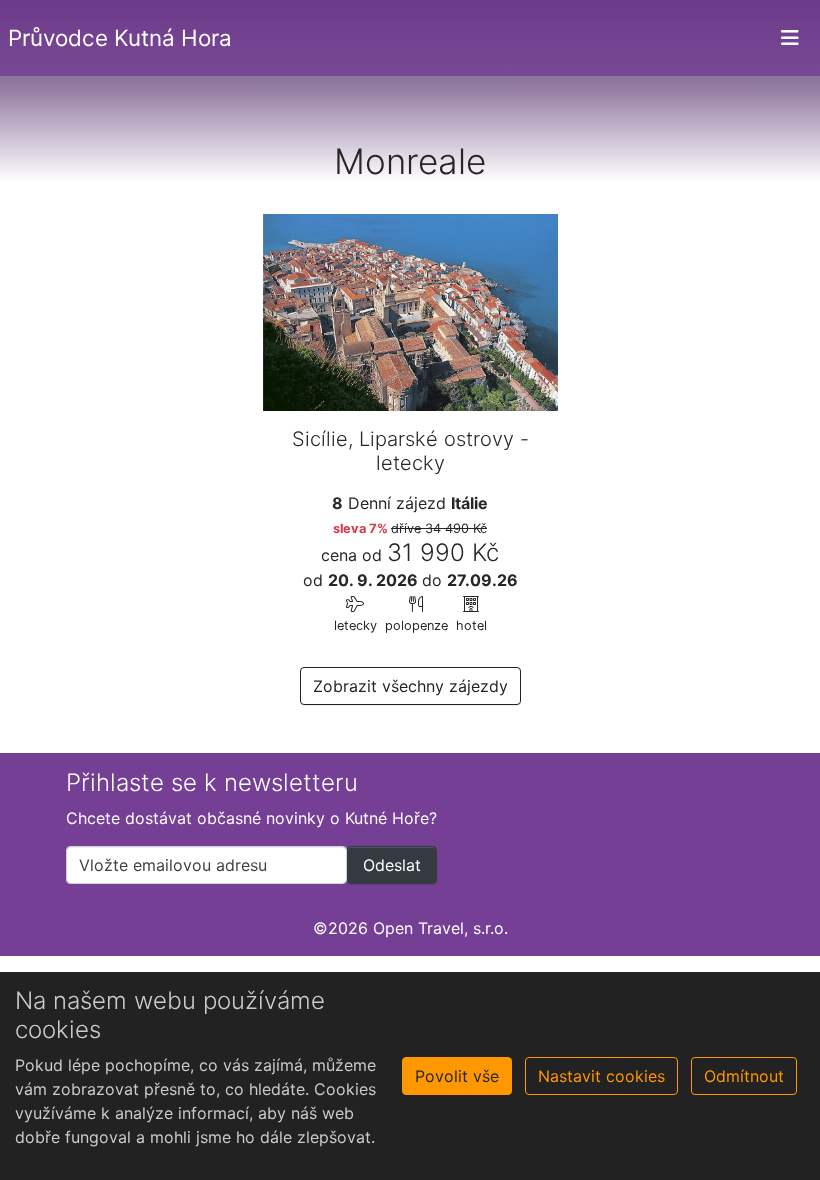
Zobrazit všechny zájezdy (410, 686)
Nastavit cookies (601, 1076)
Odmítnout (744, 1076)
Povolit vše (457, 1076)
